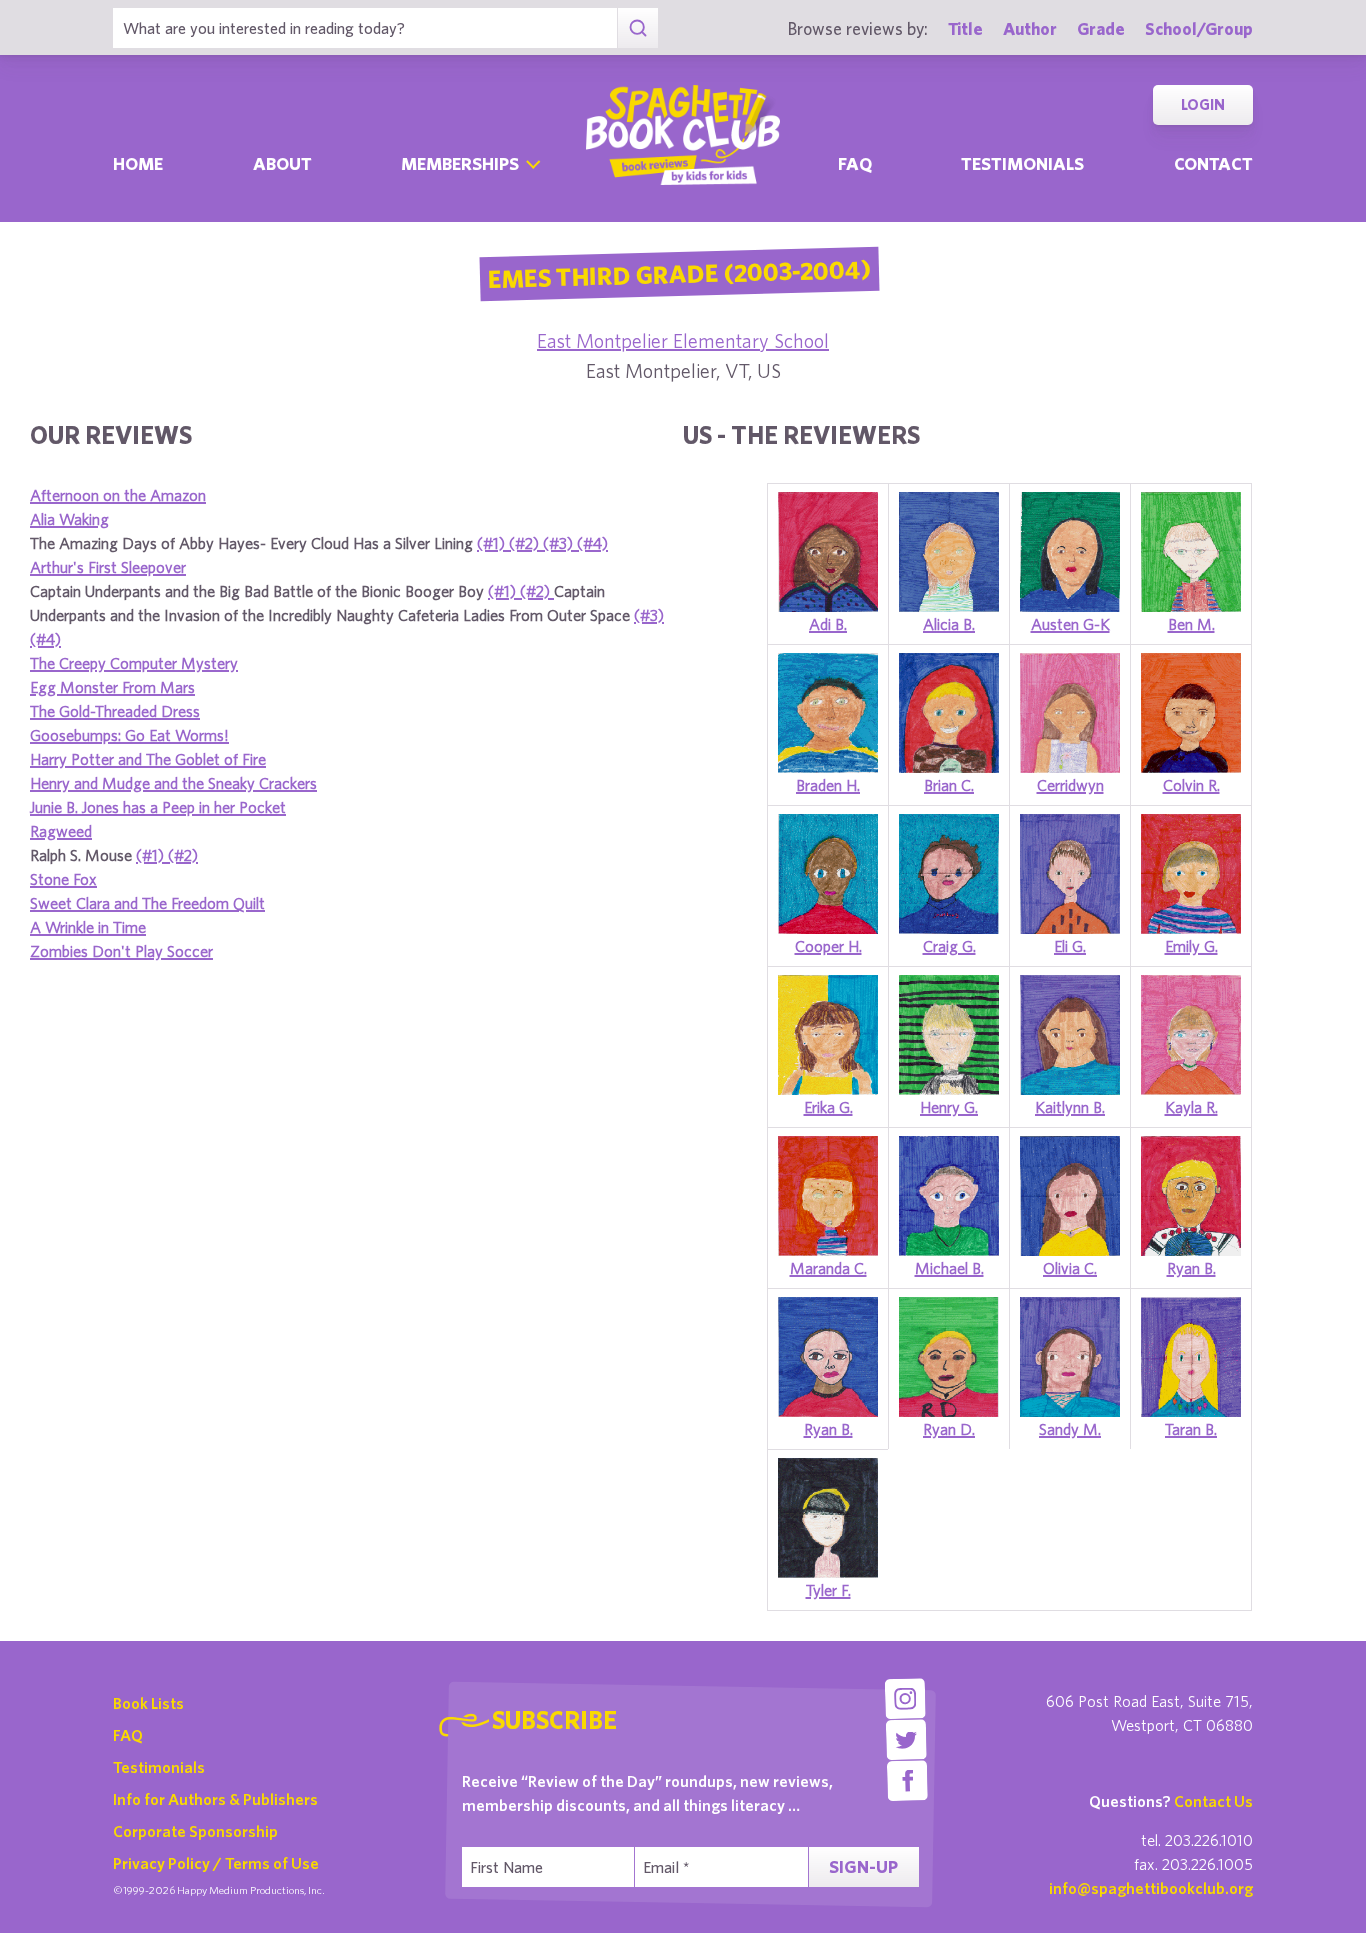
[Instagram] (904, 1698)
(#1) (493, 543)
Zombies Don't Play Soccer (121, 951)
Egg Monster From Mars (112, 687)
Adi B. (828, 624)
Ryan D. (949, 1429)
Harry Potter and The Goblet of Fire (148, 759)
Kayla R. (1191, 1107)
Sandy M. (1070, 1429)
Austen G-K (1070, 624)
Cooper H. (828, 946)
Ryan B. (1191, 1268)
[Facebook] (907, 1780)
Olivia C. (1070, 1268)
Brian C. (949, 785)
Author (1030, 28)
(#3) (560, 543)
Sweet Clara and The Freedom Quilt (147, 903)
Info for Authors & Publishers (215, 1799)
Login (1203, 104)
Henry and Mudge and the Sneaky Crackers (173, 783)
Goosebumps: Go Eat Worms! (129, 735)
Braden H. (828, 785)
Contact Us (1213, 1801)
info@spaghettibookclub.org (1151, 1888)
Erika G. (828, 1107)
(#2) (526, 543)
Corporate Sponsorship (195, 1831)
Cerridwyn (1070, 785)
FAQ (128, 1735)
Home (138, 163)
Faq (855, 163)
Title (965, 28)
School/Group (1199, 28)
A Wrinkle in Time (88, 927)
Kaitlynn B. (1070, 1107)
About (282, 163)
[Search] (637, 28)
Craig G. (949, 946)
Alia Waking (69, 519)
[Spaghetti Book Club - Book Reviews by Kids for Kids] (683, 135)
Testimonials (1022, 163)
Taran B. (1191, 1429)
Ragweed (61, 831)
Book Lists (148, 1703)
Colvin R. (1191, 785)
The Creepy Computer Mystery (134, 663)
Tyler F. (828, 1590)
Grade (1101, 28)
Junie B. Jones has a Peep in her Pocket (158, 807)
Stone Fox (63, 879)
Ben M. (1191, 624)
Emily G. (1191, 946)
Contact (1213, 163)
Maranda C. (828, 1268)
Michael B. (949, 1268)
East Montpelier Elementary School (683, 340)
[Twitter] (906, 1739)
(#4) (592, 543)
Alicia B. (949, 624)
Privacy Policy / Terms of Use (216, 1863)
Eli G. (1070, 946)
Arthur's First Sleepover (108, 567)
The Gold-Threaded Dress (115, 711)
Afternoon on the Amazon (118, 495)
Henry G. (949, 1107)
